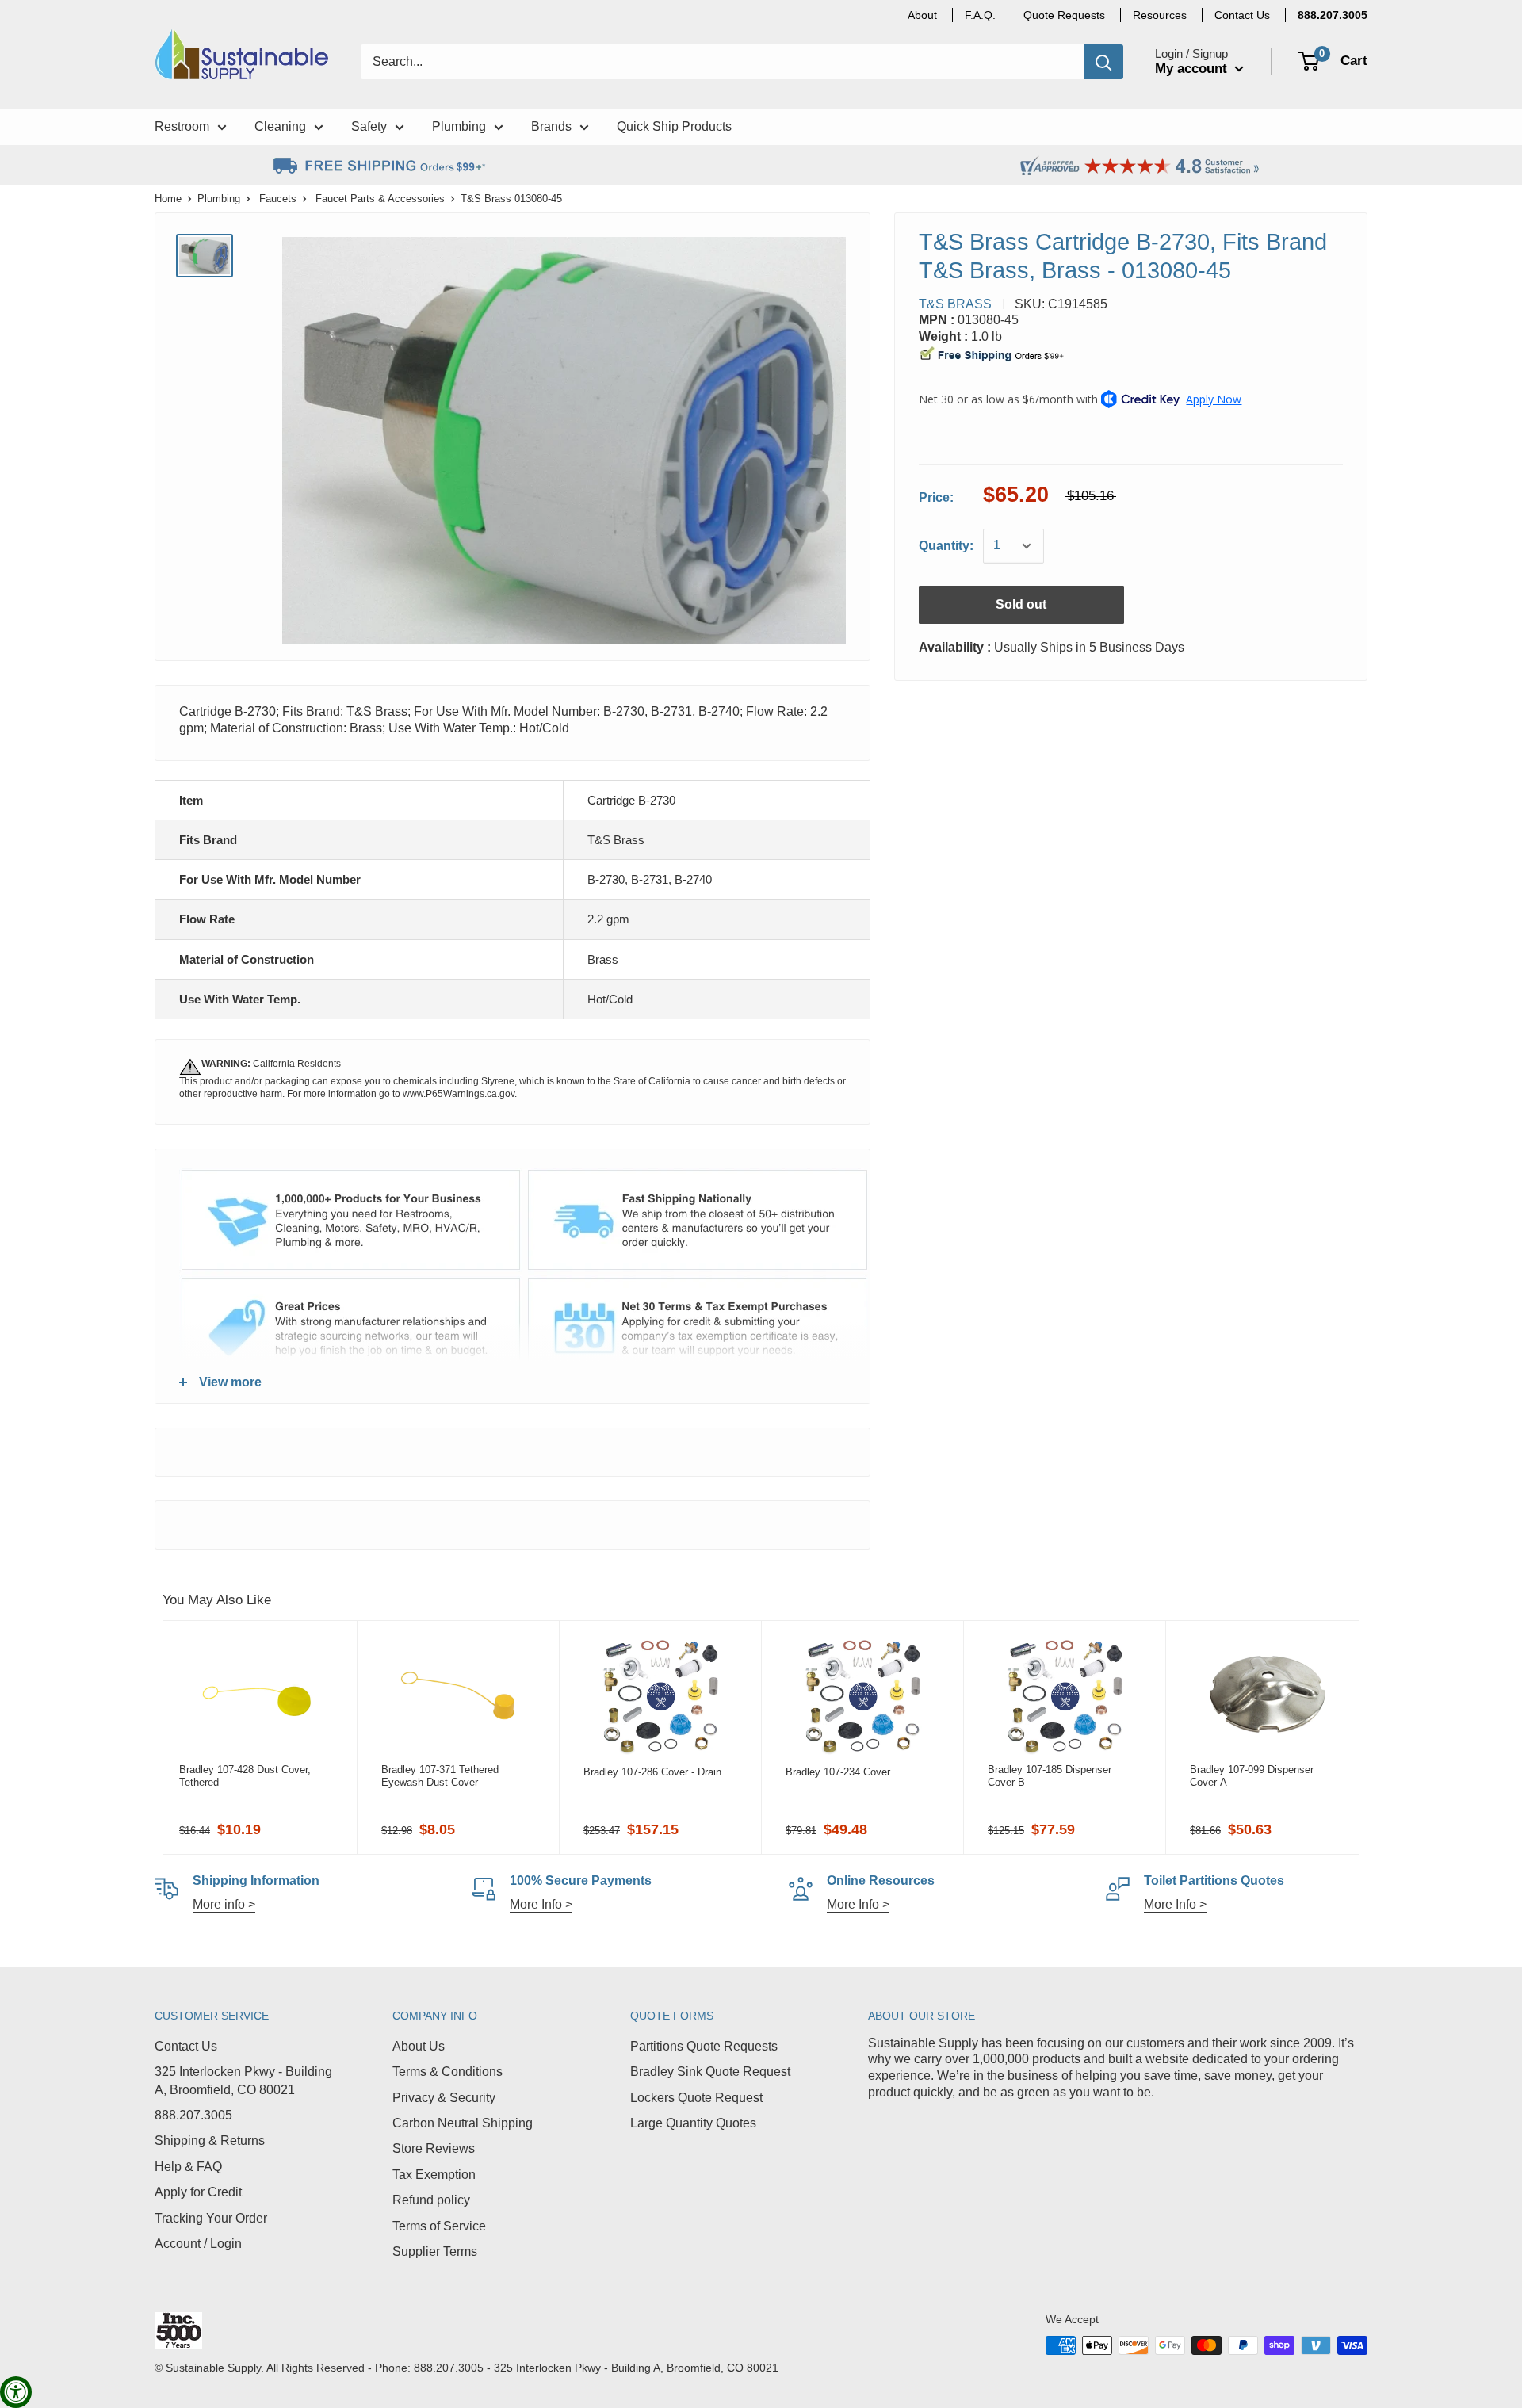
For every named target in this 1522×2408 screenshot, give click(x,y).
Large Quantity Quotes (693, 2123)
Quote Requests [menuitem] (1064, 15)
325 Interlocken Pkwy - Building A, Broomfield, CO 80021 (243, 2080)
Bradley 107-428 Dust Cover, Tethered (245, 1776)
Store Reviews (434, 2148)
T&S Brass (955, 304)
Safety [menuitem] (369, 126)
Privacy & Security (444, 2098)
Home (168, 199)
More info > (224, 1904)
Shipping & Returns (210, 2140)
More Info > (541, 1904)
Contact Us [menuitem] (1242, 15)
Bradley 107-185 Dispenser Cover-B (1050, 1776)
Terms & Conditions (447, 2072)
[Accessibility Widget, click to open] (16, 2392)
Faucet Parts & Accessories (380, 199)
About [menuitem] (922, 15)
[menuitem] (1333, 15)
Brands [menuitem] (551, 126)
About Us (419, 2046)
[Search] (1103, 62)
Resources (1160, 15)
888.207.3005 (193, 2115)
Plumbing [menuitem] (459, 126)
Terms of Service (439, 2226)
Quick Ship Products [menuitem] (674, 126)
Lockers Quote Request (696, 2098)
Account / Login (198, 2244)
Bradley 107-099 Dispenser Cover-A (1252, 1776)
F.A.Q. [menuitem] (980, 15)
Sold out (1021, 604)
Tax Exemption (434, 2175)
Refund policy (431, 2200)
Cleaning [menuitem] (280, 126)
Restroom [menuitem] (182, 126)
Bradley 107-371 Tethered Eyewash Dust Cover (440, 1776)
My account (1193, 69)
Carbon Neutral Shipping (463, 2123)
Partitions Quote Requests (704, 2046)
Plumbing (219, 199)
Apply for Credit (198, 2192)
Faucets (278, 199)
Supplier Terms (435, 2251)
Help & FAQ (188, 2167)
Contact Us (186, 2046)
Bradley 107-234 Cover (838, 1772)
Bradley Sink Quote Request (710, 2072)
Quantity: (946, 546)
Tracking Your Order (211, 2218)
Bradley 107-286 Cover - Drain (652, 1772)
